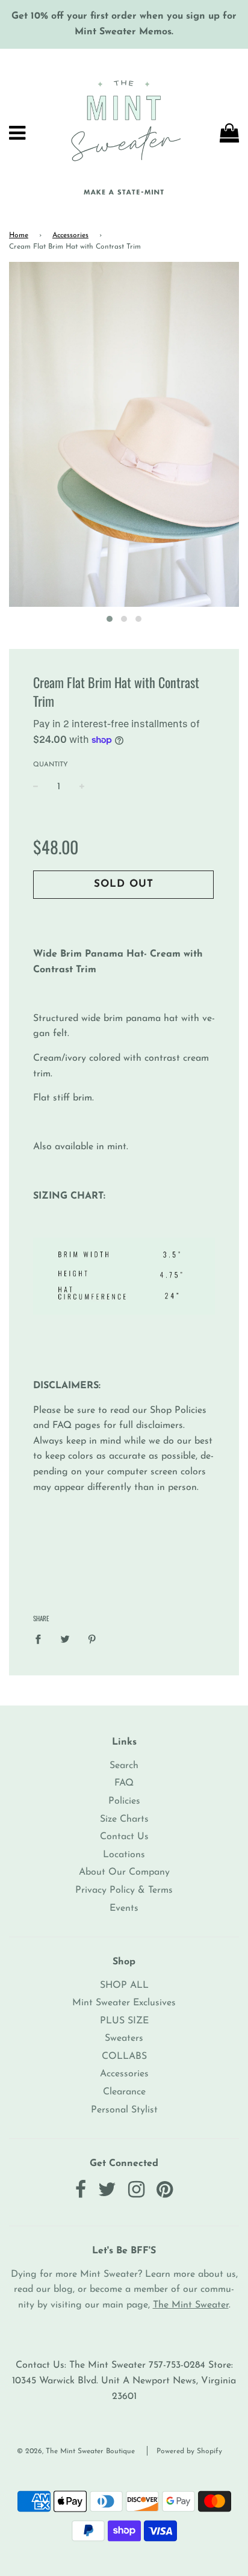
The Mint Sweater (191, 2305)
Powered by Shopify (189, 2451)
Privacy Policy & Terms (124, 1890)
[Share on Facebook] (42, 1639)
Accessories (70, 235)
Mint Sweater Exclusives (124, 2003)
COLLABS (124, 2056)
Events (124, 1908)
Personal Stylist (124, 2110)
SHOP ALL (124, 1985)
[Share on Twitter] (65, 1639)
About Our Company (124, 1872)
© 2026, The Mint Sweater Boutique (76, 2451)
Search (124, 1766)
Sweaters (124, 2038)
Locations (124, 1855)
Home (19, 235)
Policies (124, 1801)
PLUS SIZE (124, 2021)
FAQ (124, 1783)
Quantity (51, 765)
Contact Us (124, 1837)
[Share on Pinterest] (92, 1639)
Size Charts (124, 1819)
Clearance (124, 2092)
